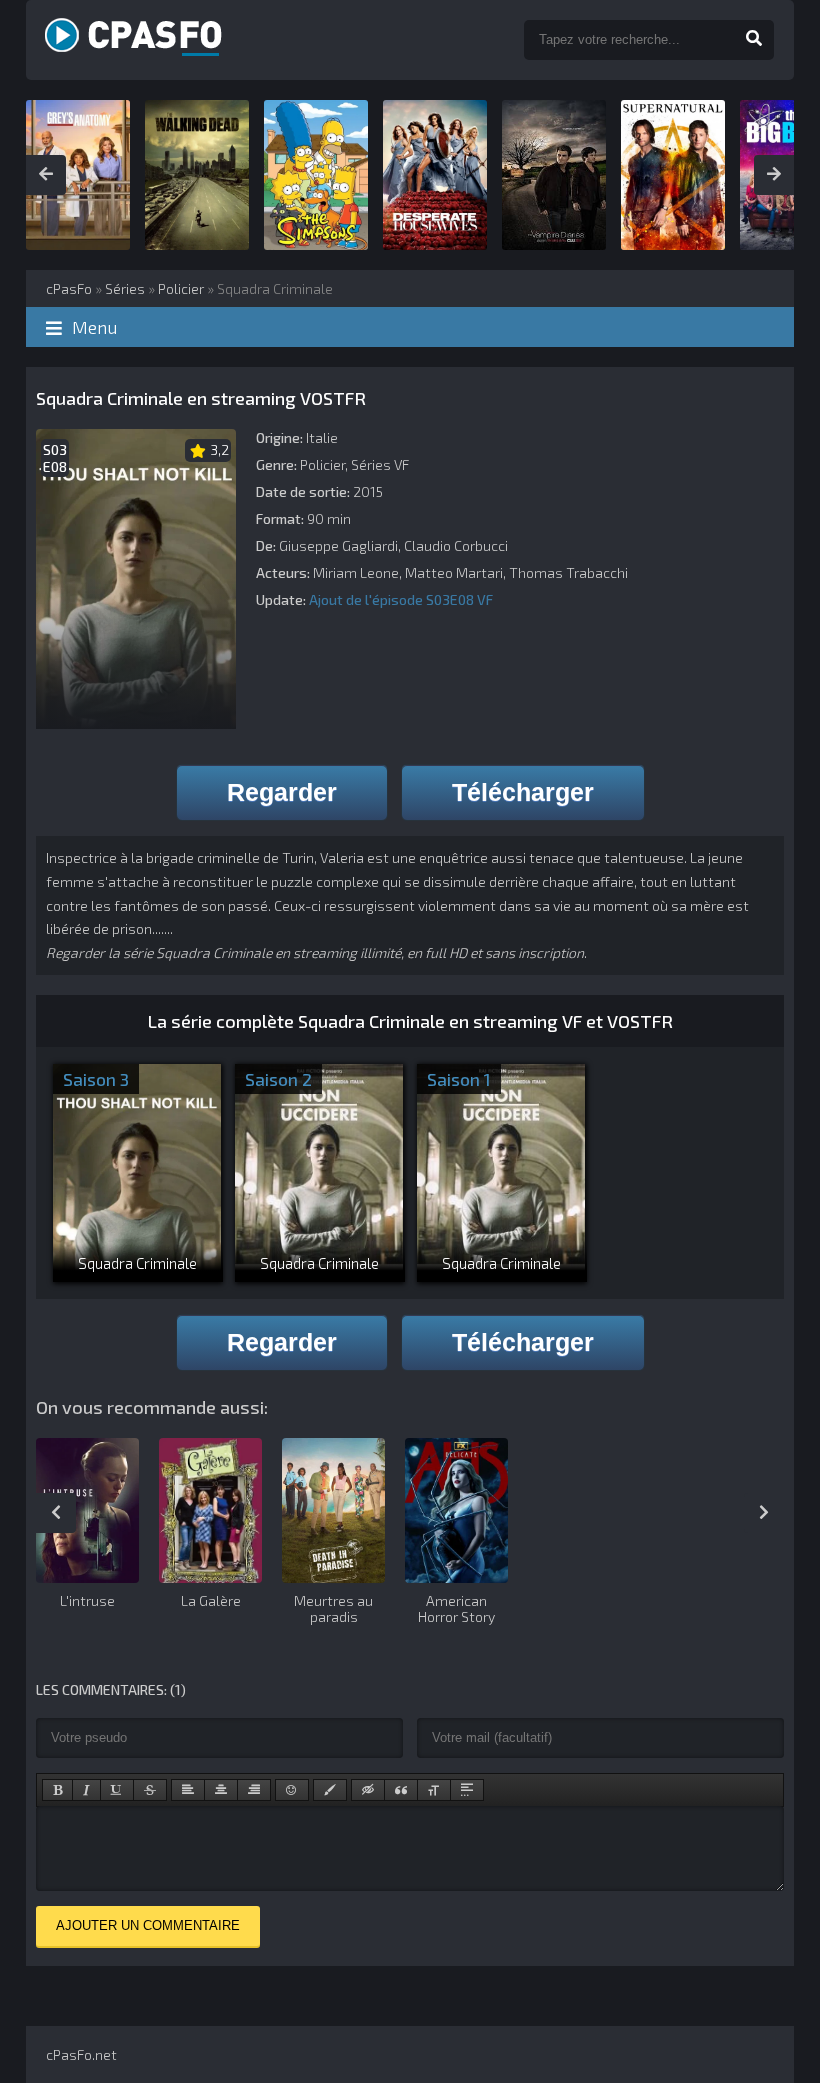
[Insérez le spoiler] (467, 1790)
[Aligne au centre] (221, 1790)
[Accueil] (267, 40)
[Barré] (150, 1790)
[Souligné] (117, 1790)
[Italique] (86, 1790)
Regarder (282, 792)
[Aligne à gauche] (188, 1790)
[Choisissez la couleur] (330, 1790)
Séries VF (380, 464)
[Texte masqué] (368, 1790)
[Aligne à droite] (254, 1790)
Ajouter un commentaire (148, 1925)
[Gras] (57, 1790)
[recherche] (754, 40)
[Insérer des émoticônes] (292, 1790)
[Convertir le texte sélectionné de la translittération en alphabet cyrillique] (434, 1790)
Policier (322, 464)
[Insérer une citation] (401, 1790)
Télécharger (523, 792)
